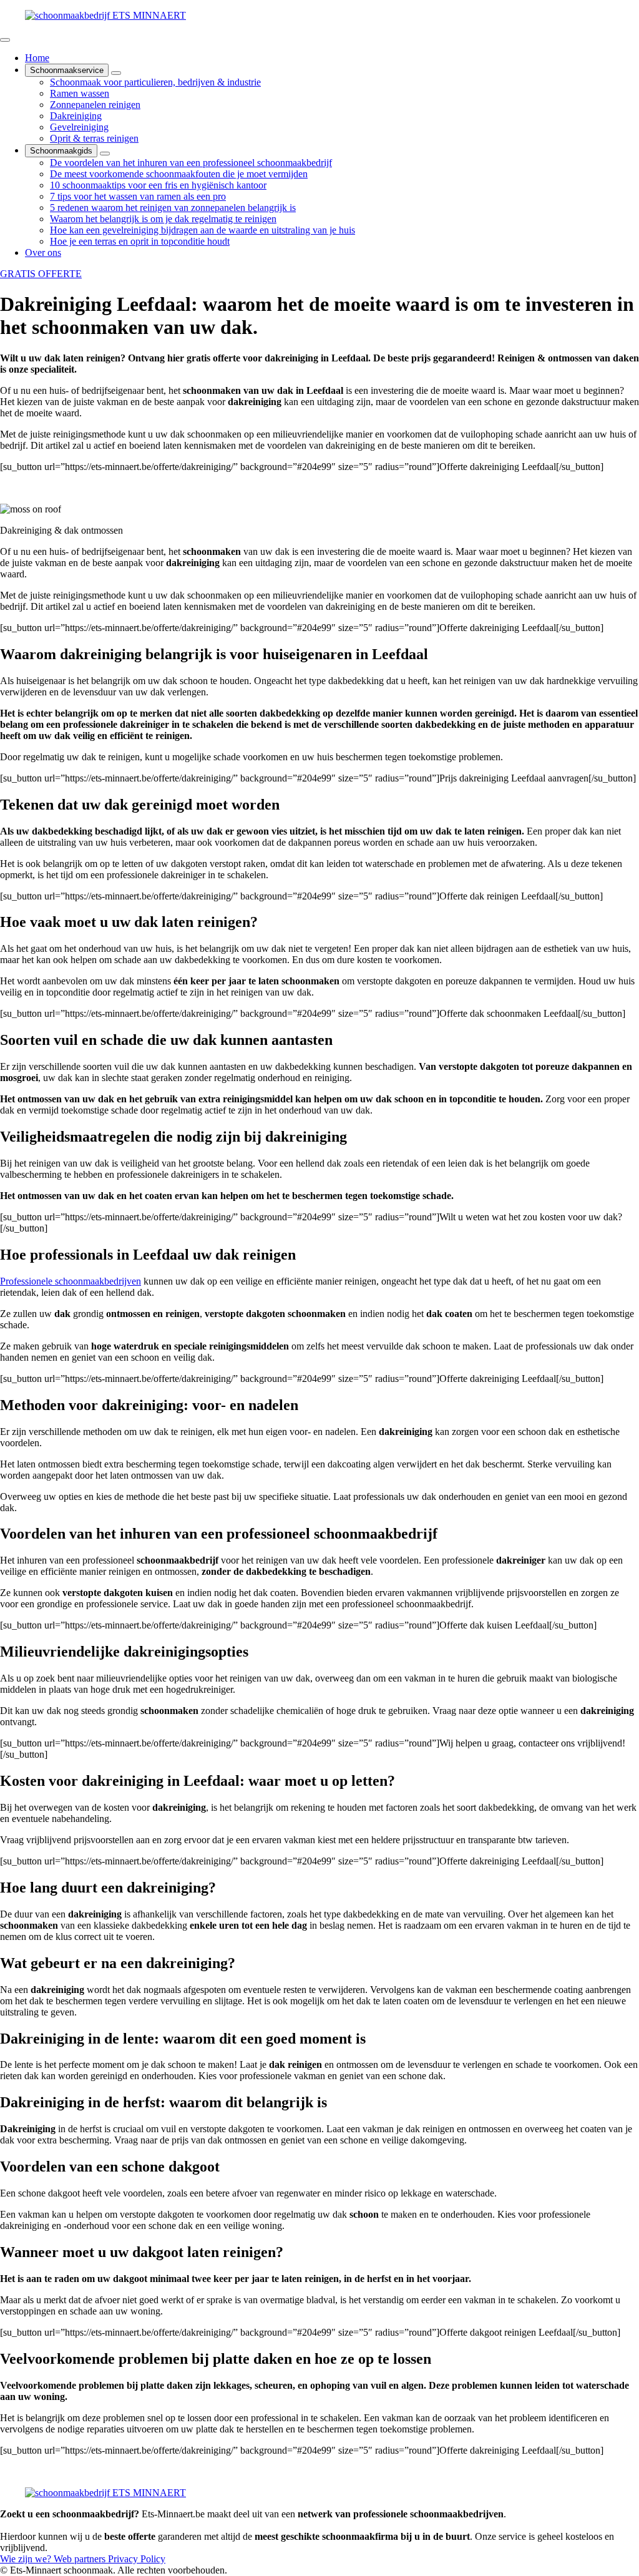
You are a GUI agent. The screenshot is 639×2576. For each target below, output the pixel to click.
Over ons (43, 252)
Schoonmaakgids (61, 151)
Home (37, 58)
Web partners (81, 2559)
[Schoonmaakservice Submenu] (116, 73)
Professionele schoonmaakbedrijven (71, 1281)
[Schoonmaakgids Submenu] (105, 154)
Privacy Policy (137, 2559)
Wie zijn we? (27, 2559)
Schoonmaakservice (67, 70)
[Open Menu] (5, 40)
